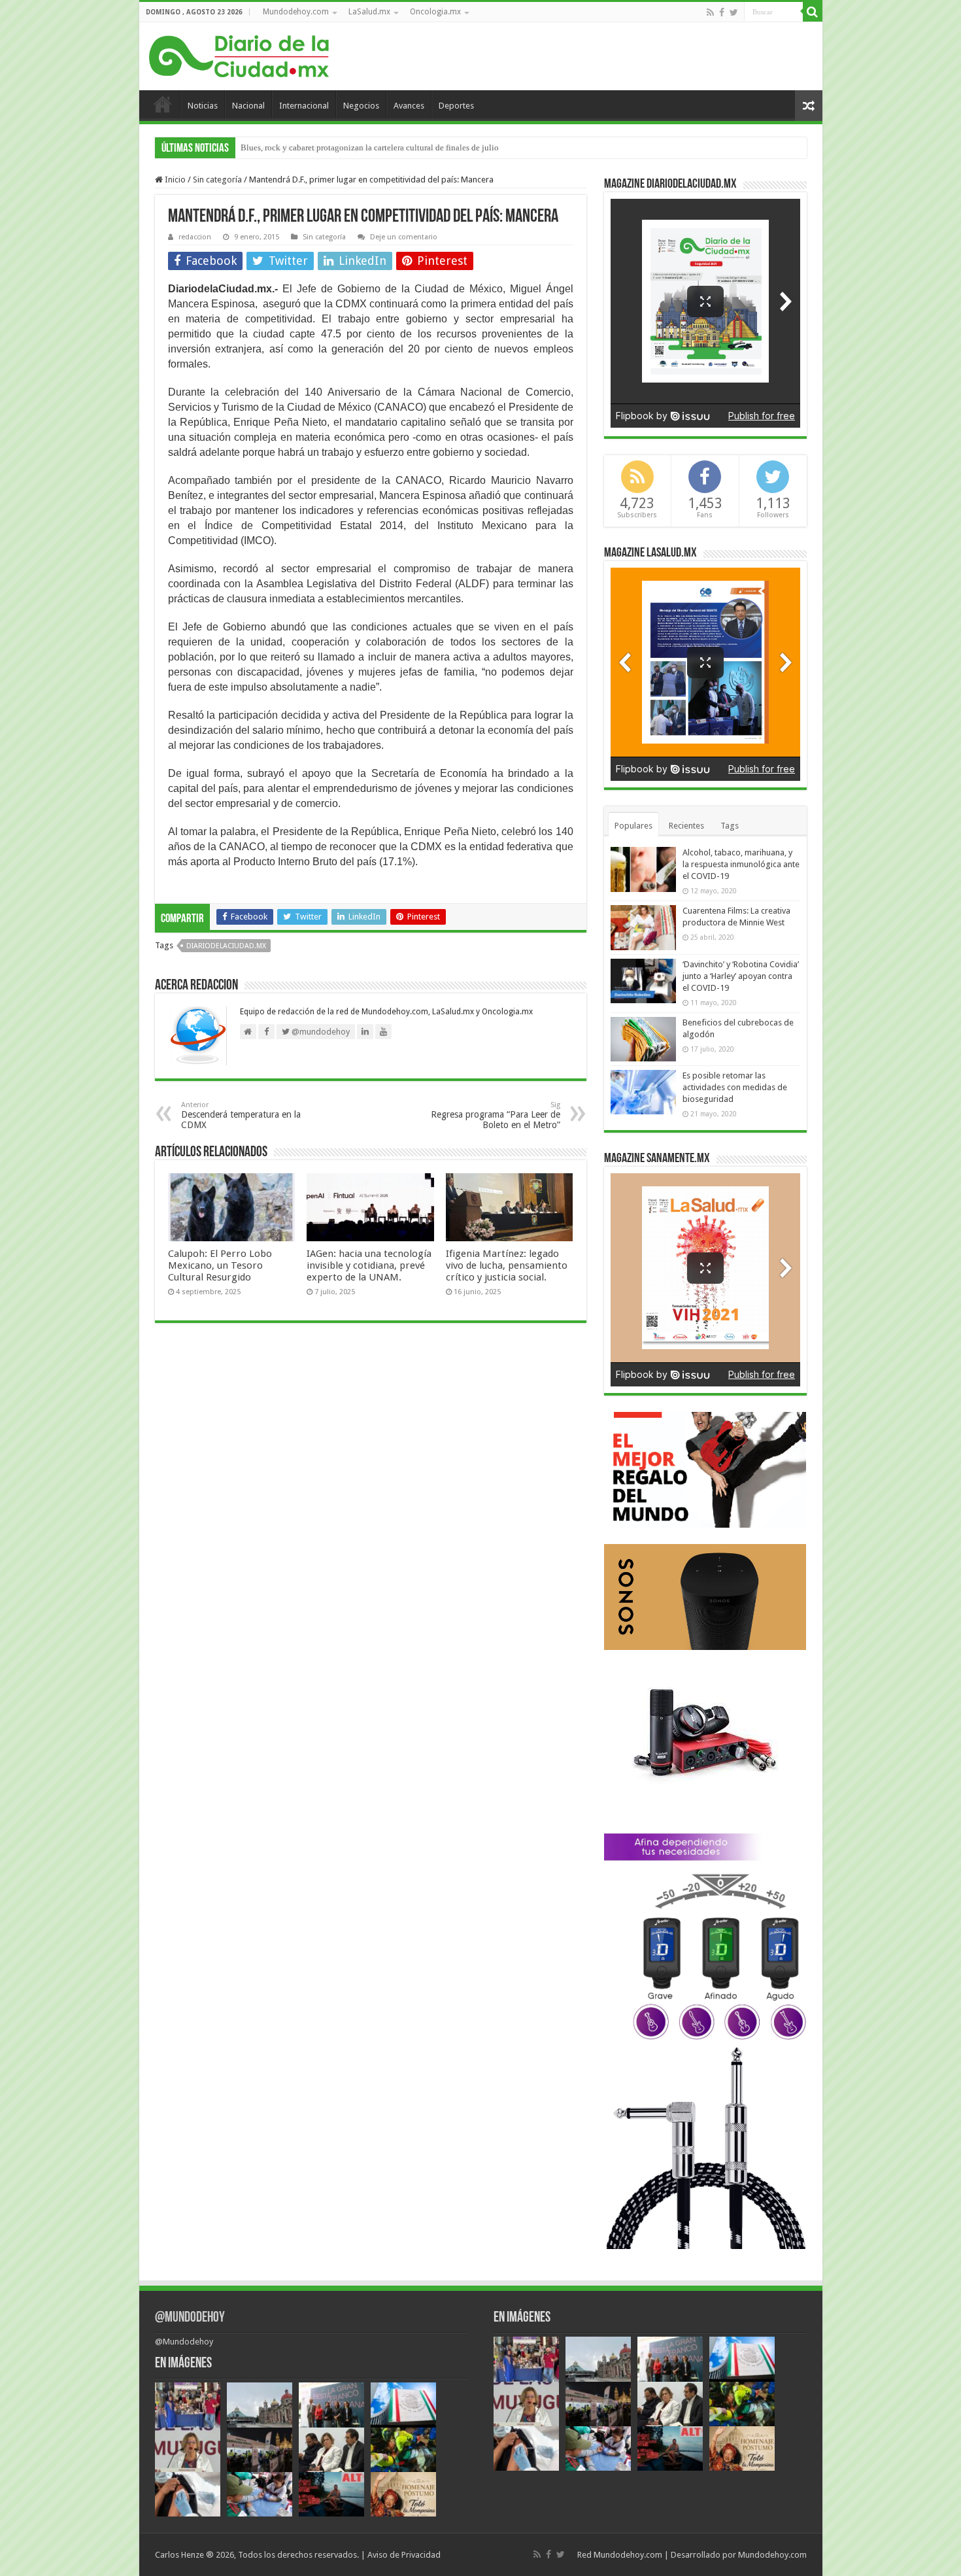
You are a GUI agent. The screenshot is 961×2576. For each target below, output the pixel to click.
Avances (409, 106)
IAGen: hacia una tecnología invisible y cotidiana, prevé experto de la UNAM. (369, 1265)
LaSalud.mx (369, 12)
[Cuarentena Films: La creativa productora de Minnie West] (643, 927)
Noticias (203, 106)
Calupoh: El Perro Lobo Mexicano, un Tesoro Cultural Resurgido (220, 1265)
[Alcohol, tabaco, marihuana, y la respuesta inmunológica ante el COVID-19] (643, 869)
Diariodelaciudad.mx (226, 946)
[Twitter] (734, 12)
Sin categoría (217, 180)
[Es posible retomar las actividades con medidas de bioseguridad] (643, 1092)
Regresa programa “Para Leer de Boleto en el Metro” (496, 1115)
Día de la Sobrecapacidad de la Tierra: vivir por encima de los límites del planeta (383, 147)
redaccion (195, 237)
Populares (633, 826)
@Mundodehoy (190, 2318)
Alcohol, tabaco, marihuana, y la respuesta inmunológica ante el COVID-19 (741, 864)
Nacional (248, 106)
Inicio (163, 104)
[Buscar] (813, 12)
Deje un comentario (404, 237)
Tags (730, 826)
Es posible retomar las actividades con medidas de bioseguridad (735, 1087)
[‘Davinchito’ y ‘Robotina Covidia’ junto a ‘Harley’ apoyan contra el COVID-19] (643, 981)
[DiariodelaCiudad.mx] (239, 54)
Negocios (361, 106)
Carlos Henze (179, 2555)
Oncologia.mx (435, 12)
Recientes (686, 826)
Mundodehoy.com (296, 12)
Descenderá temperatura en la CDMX (241, 1115)
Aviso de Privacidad (404, 2555)
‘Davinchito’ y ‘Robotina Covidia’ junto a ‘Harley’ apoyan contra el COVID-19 (741, 976)
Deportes (456, 106)
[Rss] (710, 12)
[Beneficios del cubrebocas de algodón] (643, 1039)
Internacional (304, 106)
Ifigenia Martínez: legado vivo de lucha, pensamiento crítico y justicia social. (507, 1265)
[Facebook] (722, 12)
